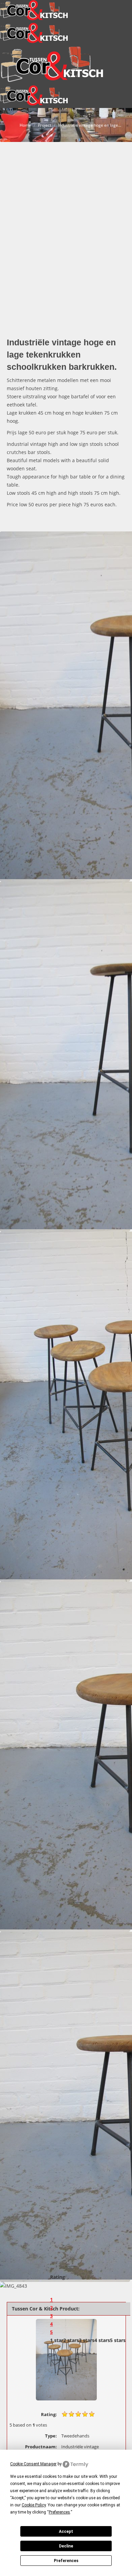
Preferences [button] (59, 2512)
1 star (57, 2340)
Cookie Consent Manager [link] (33, 2464)
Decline (66, 2546)
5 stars (118, 2340)
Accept (66, 2532)
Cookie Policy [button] (34, 2505)
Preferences (66, 2561)
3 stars (87, 2340)
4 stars (102, 2340)
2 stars (71, 2340)
